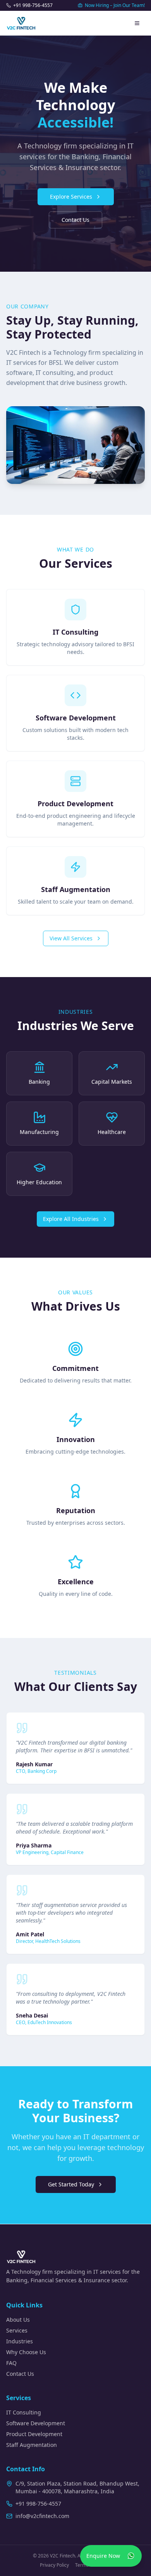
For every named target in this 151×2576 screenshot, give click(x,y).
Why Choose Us (26, 2352)
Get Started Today (71, 2184)
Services (17, 2330)
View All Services (71, 938)
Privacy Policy (54, 2565)
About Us (18, 2320)
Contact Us (75, 220)
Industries (20, 2341)
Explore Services (71, 197)
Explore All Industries (71, 1219)
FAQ (11, 2363)
